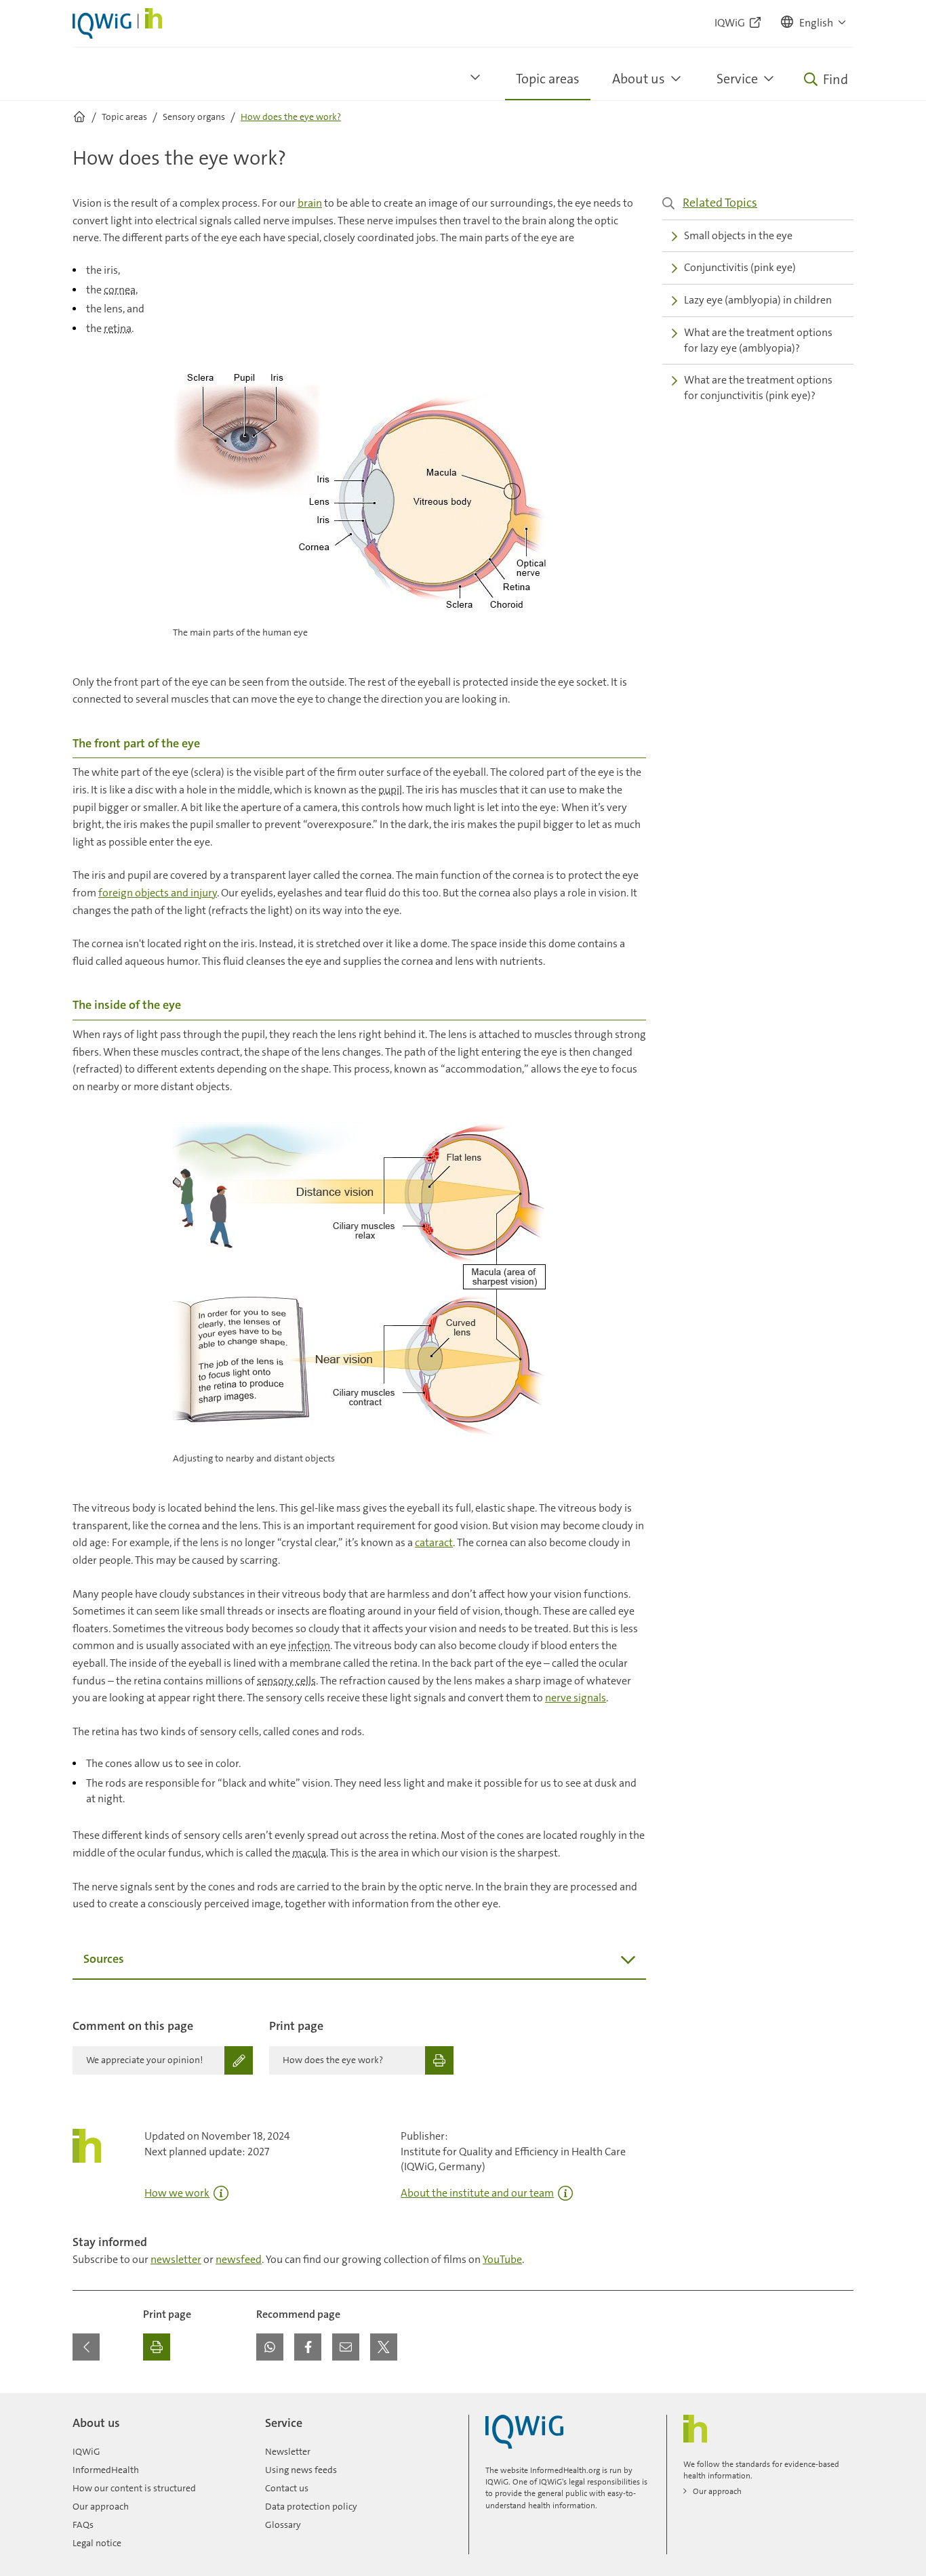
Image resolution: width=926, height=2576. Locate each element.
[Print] (157, 2347)
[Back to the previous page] (86, 2347)
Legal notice (97, 2543)
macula (309, 1853)
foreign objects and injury (158, 893)
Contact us (287, 2488)
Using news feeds (301, 2470)
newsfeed (239, 2259)
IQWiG (86, 2451)
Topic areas (548, 79)
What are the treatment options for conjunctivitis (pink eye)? (758, 388)
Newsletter (288, 2451)
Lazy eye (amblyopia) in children (758, 300)
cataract (434, 1542)
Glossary (283, 2525)
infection (309, 1645)
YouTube (502, 2259)
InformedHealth (106, 2470)
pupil (390, 790)
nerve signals (576, 1698)
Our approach (101, 2506)
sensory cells (286, 1681)
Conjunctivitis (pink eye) (740, 267)
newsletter (176, 2259)
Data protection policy (311, 2506)
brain (310, 203)
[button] (814, 23)
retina (118, 328)
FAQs (83, 2525)
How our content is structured (134, 2488)
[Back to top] (840, 2401)
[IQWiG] (524, 2432)
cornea (120, 290)
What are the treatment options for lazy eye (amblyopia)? (758, 340)
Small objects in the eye (738, 235)
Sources (104, 1959)
